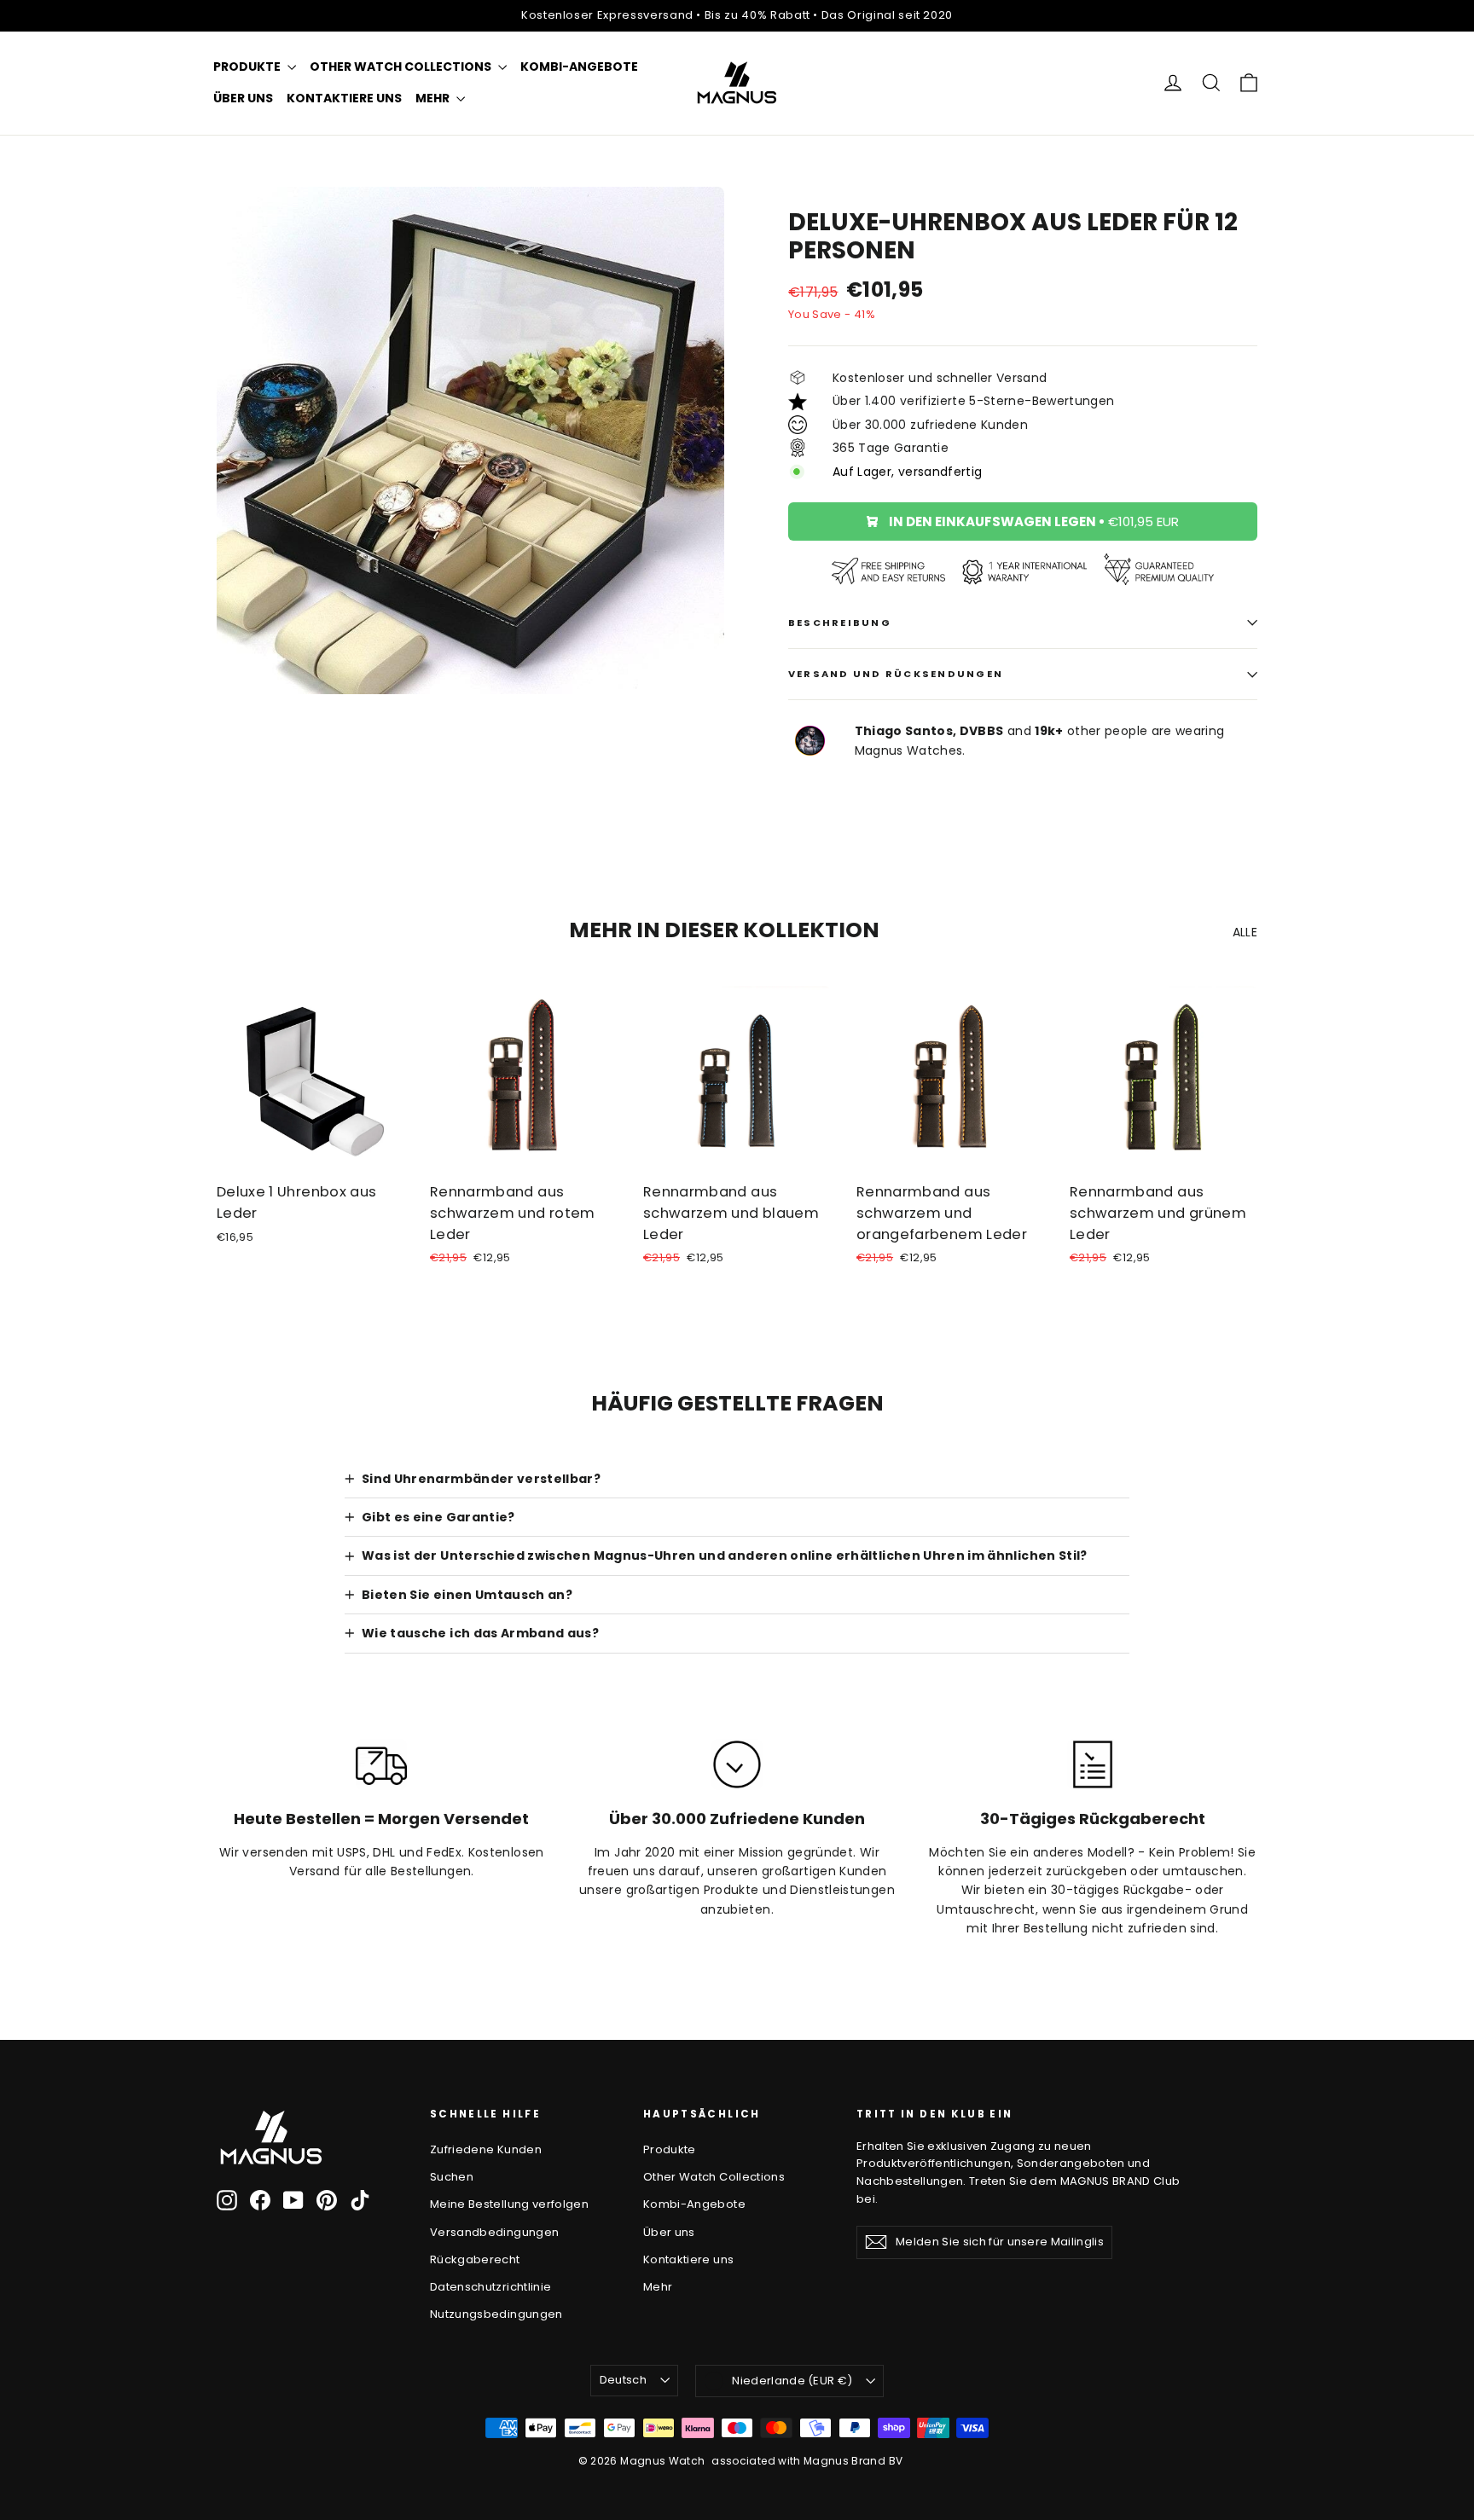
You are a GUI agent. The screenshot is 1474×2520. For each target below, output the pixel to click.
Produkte (248, 67)
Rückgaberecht (475, 2259)
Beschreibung (840, 623)
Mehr (434, 98)
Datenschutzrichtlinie (490, 2287)
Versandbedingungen (494, 2232)
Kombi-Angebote (579, 67)
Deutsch (623, 2380)
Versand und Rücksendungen (896, 674)
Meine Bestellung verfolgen (509, 2204)
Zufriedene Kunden (486, 2149)
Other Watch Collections (402, 67)
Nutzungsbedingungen (496, 2314)
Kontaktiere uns (344, 98)
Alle (1245, 932)
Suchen (452, 2177)
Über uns (243, 98)
